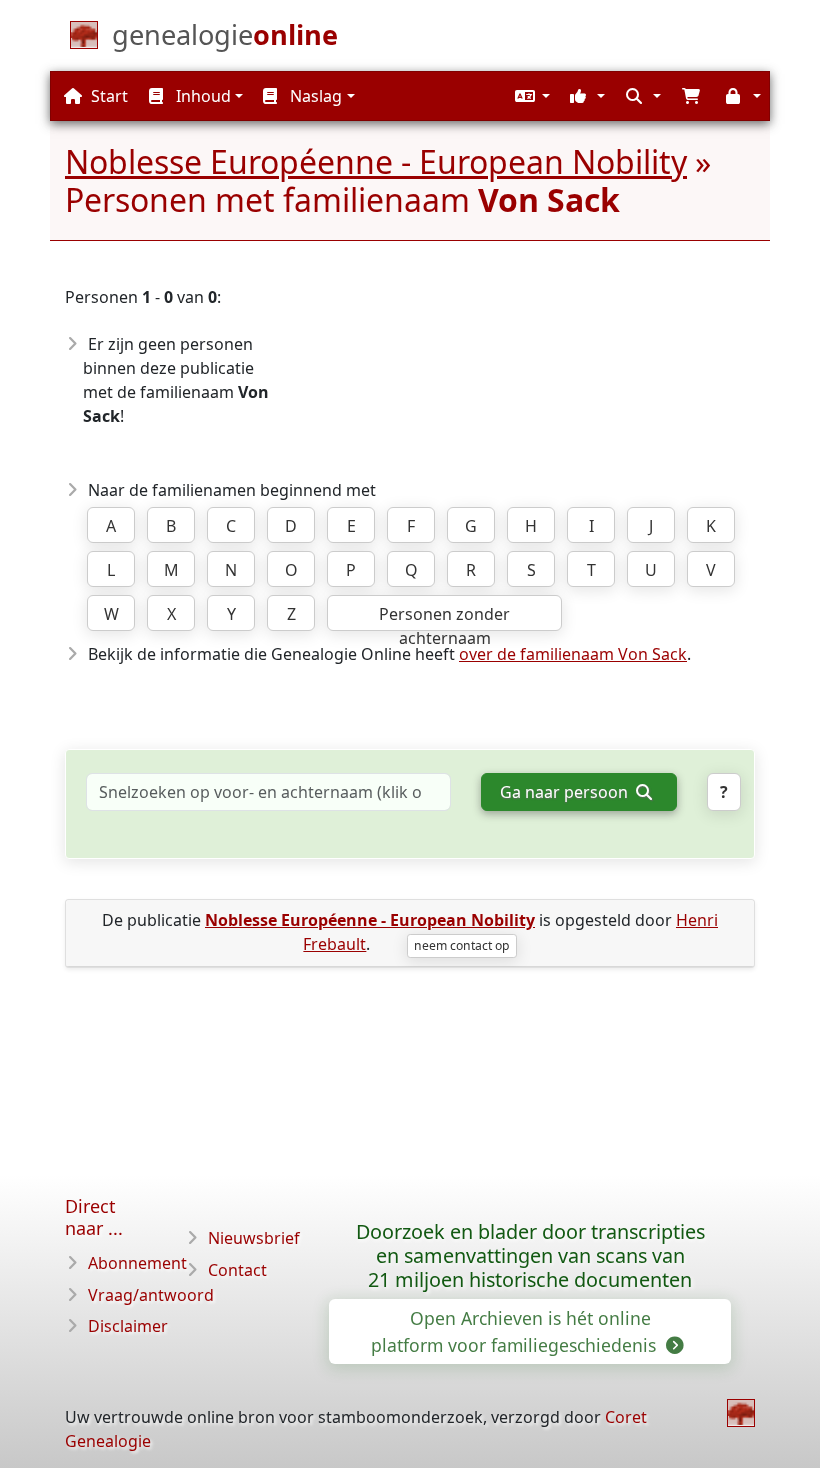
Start (107, 96)
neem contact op (461, 945)
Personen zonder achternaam (444, 617)
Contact (237, 1270)
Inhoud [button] (201, 96)
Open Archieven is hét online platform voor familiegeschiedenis (516, 1331)
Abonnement (137, 1263)
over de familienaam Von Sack (573, 654)
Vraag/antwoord (151, 1295)
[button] (530, 96)
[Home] (741, 1413)
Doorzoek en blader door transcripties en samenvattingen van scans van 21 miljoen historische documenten (530, 1255)
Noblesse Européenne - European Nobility (376, 161)
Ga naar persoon (566, 792)
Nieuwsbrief (254, 1238)
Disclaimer (128, 1326)
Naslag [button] (314, 96)
